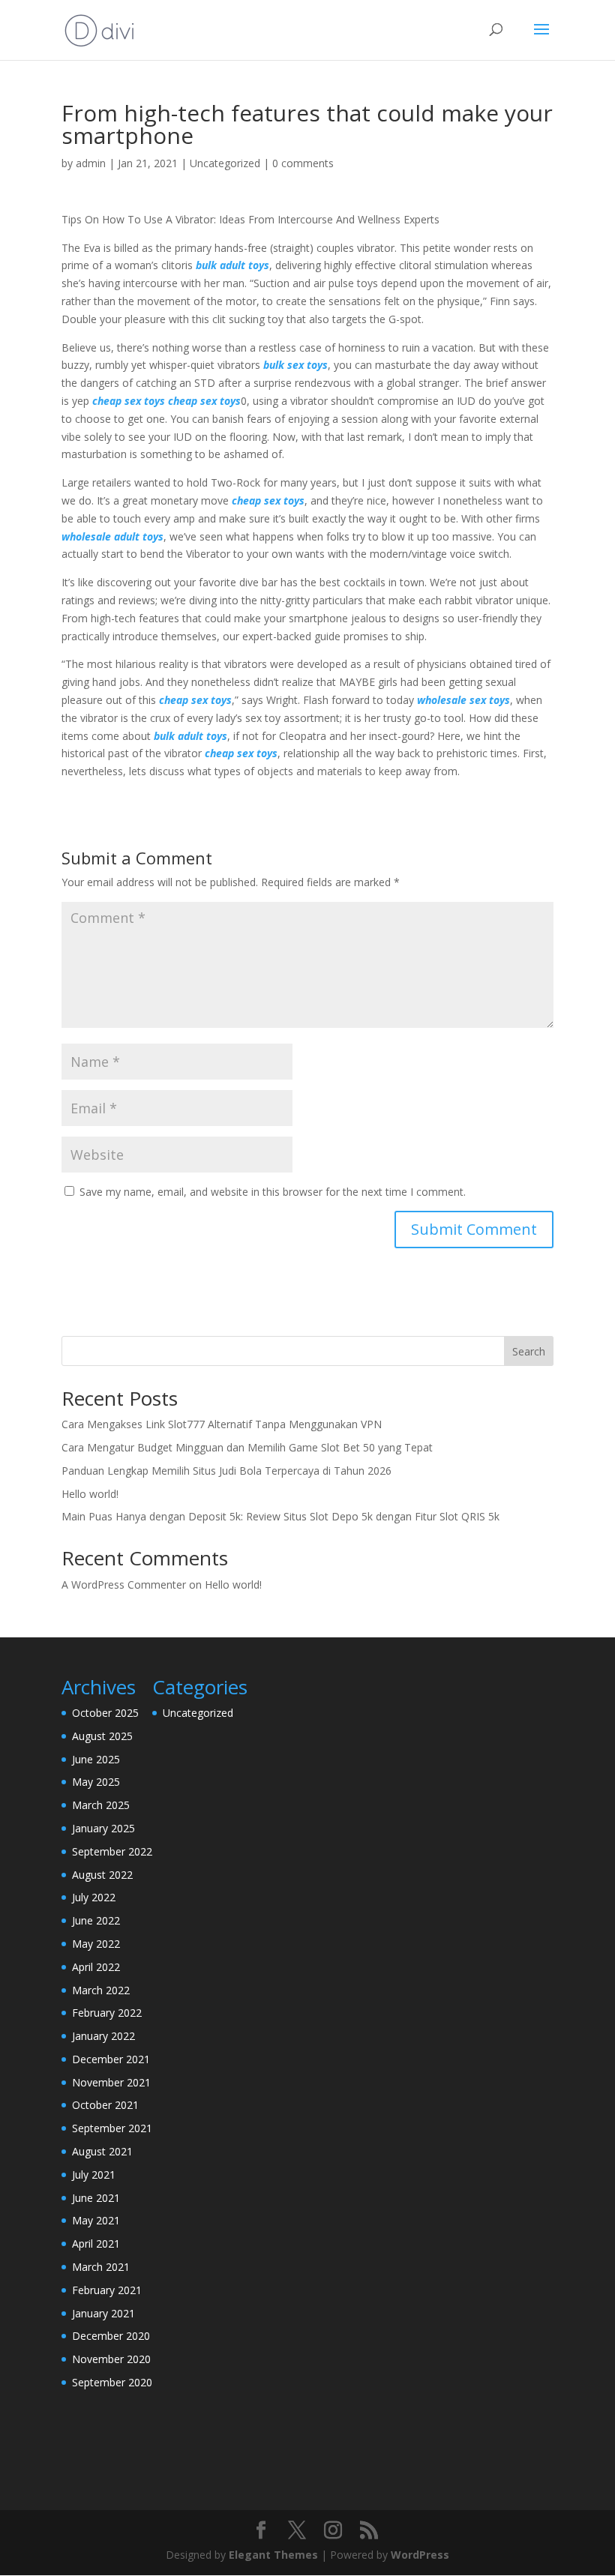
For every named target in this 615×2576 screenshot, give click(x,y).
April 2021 (96, 2244)
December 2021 (111, 2059)
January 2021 (103, 2313)
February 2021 (107, 2290)
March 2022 (101, 1990)
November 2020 (111, 2359)
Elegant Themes (273, 2555)
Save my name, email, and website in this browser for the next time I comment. (273, 1192)
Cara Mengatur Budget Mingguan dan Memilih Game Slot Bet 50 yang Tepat (247, 1447)
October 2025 (105, 1713)
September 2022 (112, 1851)
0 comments (303, 163)
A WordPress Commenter (124, 1585)
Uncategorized (225, 163)
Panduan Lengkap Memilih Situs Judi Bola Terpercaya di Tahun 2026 (226, 1471)
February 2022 (107, 2013)
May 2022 (96, 1944)
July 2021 (94, 2175)
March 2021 (101, 2267)
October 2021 (105, 2105)
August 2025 (102, 1736)
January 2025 (103, 1828)
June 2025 (96, 1759)
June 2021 (96, 2198)
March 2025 (101, 1805)
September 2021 (112, 2128)
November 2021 (111, 2082)
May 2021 (96, 2220)
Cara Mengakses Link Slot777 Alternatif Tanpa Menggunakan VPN (222, 1424)
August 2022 (102, 1875)
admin (91, 163)
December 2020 (111, 2336)
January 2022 (103, 2036)
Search (529, 1351)
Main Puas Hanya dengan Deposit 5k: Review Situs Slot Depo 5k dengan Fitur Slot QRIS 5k (280, 1516)
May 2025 (96, 1782)
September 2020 (112, 2382)
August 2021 (102, 2151)
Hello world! (90, 1494)
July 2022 (94, 1897)
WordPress (420, 2555)
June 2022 (96, 1920)
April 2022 (96, 1967)
